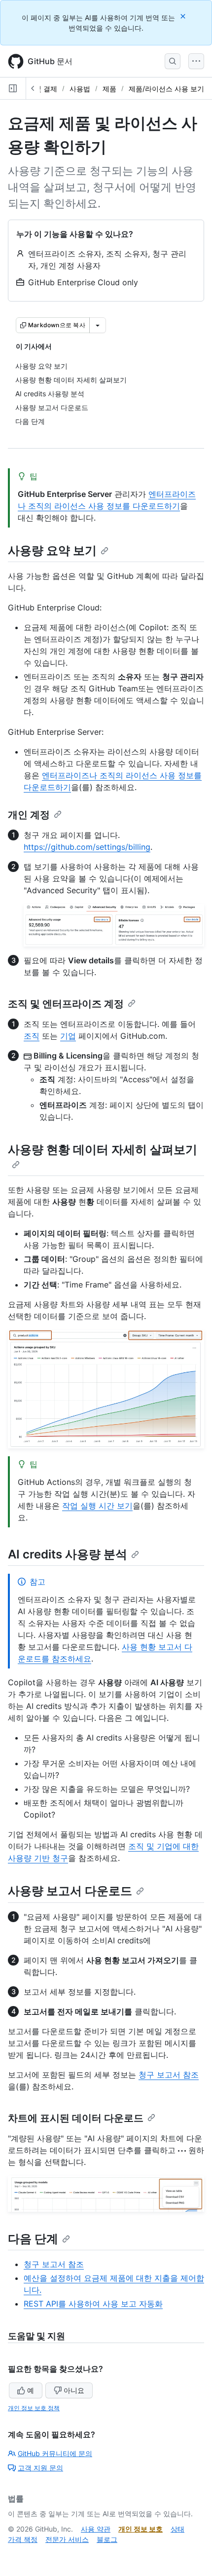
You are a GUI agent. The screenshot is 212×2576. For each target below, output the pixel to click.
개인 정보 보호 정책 (34, 2408)
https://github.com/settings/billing (87, 847)
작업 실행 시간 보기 (97, 1506)
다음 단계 (33, 2239)
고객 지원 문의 (40, 2468)
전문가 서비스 (67, 2539)
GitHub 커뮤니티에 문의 (55, 2453)
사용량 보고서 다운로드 (70, 1891)
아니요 (74, 2390)
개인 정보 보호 (141, 2529)
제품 (109, 89)
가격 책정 (23, 2539)
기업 (68, 1036)
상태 (177, 2529)
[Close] (184, 16)
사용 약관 (96, 2529)
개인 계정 (29, 815)
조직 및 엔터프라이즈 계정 (66, 1004)
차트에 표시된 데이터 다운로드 (76, 2118)
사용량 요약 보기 (52, 550)
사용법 (80, 89)
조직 (32, 1036)
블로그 (107, 2539)
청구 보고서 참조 (169, 2075)
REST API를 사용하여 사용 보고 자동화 (93, 2304)
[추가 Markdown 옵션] (98, 325)
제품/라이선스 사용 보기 (166, 89)
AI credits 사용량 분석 (68, 1554)
